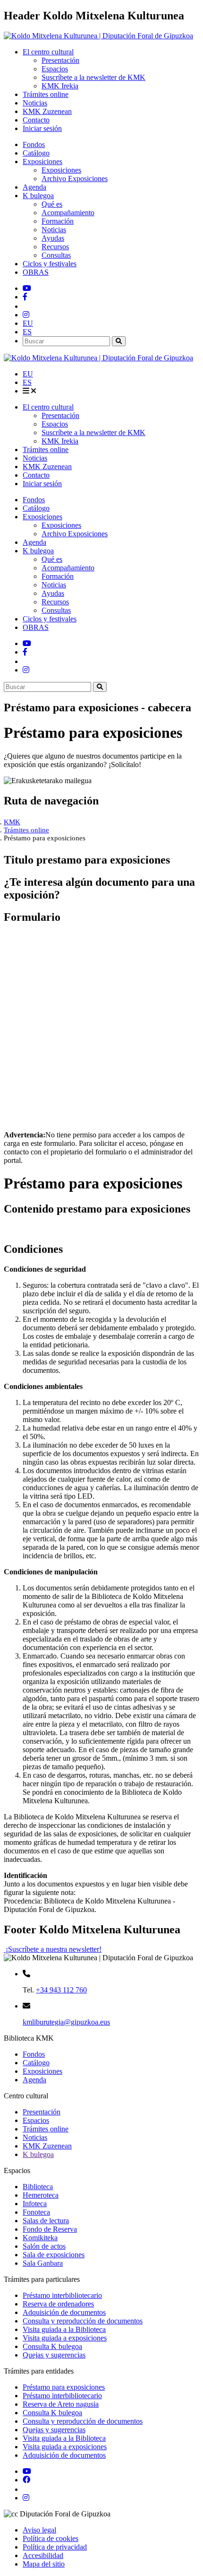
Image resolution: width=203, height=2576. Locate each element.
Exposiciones (61, 170)
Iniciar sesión (42, 128)
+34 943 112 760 (61, 1990)
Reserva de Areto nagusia (61, 2404)
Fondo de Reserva (50, 2229)
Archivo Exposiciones (75, 179)
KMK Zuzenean (47, 111)
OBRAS (36, 272)
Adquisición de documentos (64, 2312)
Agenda (34, 187)
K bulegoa (38, 2154)
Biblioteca (38, 2187)
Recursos (55, 247)
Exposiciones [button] (42, 162)
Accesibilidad (43, 2555)
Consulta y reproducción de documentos (83, 2321)
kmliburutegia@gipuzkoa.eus (66, 2022)
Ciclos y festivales (50, 264)
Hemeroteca (41, 2195)
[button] (28, 323)
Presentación (60, 60)
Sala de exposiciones (54, 2255)
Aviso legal (39, 2530)
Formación (58, 221)
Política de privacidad (55, 2547)
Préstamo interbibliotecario (62, 2295)
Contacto (36, 120)
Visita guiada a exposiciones (65, 2338)
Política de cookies (51, 2538)
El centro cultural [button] (48, 52)
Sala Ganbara (43, 2263)
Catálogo (36, 153)
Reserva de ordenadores (58, 2304)
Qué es (52, 204)
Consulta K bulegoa (52, 2346)
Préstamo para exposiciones (64, 2387)
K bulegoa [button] (38, 196)
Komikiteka (40, 2238)
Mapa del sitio (44, 2564)
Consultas (56, 255)
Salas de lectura (46, 2221)
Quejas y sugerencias (54, 2355)
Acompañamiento (68, 213)
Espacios (55, 69)
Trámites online (46, 94)
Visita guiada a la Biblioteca (64, 2329)
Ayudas (53, 238)
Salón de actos (44, 2246)
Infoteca (35, 2204)
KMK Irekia (60, 86)
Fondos (34, 144)
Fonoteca (36, 2212)
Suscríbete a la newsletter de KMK (93, 77)
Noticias (35, 103)
